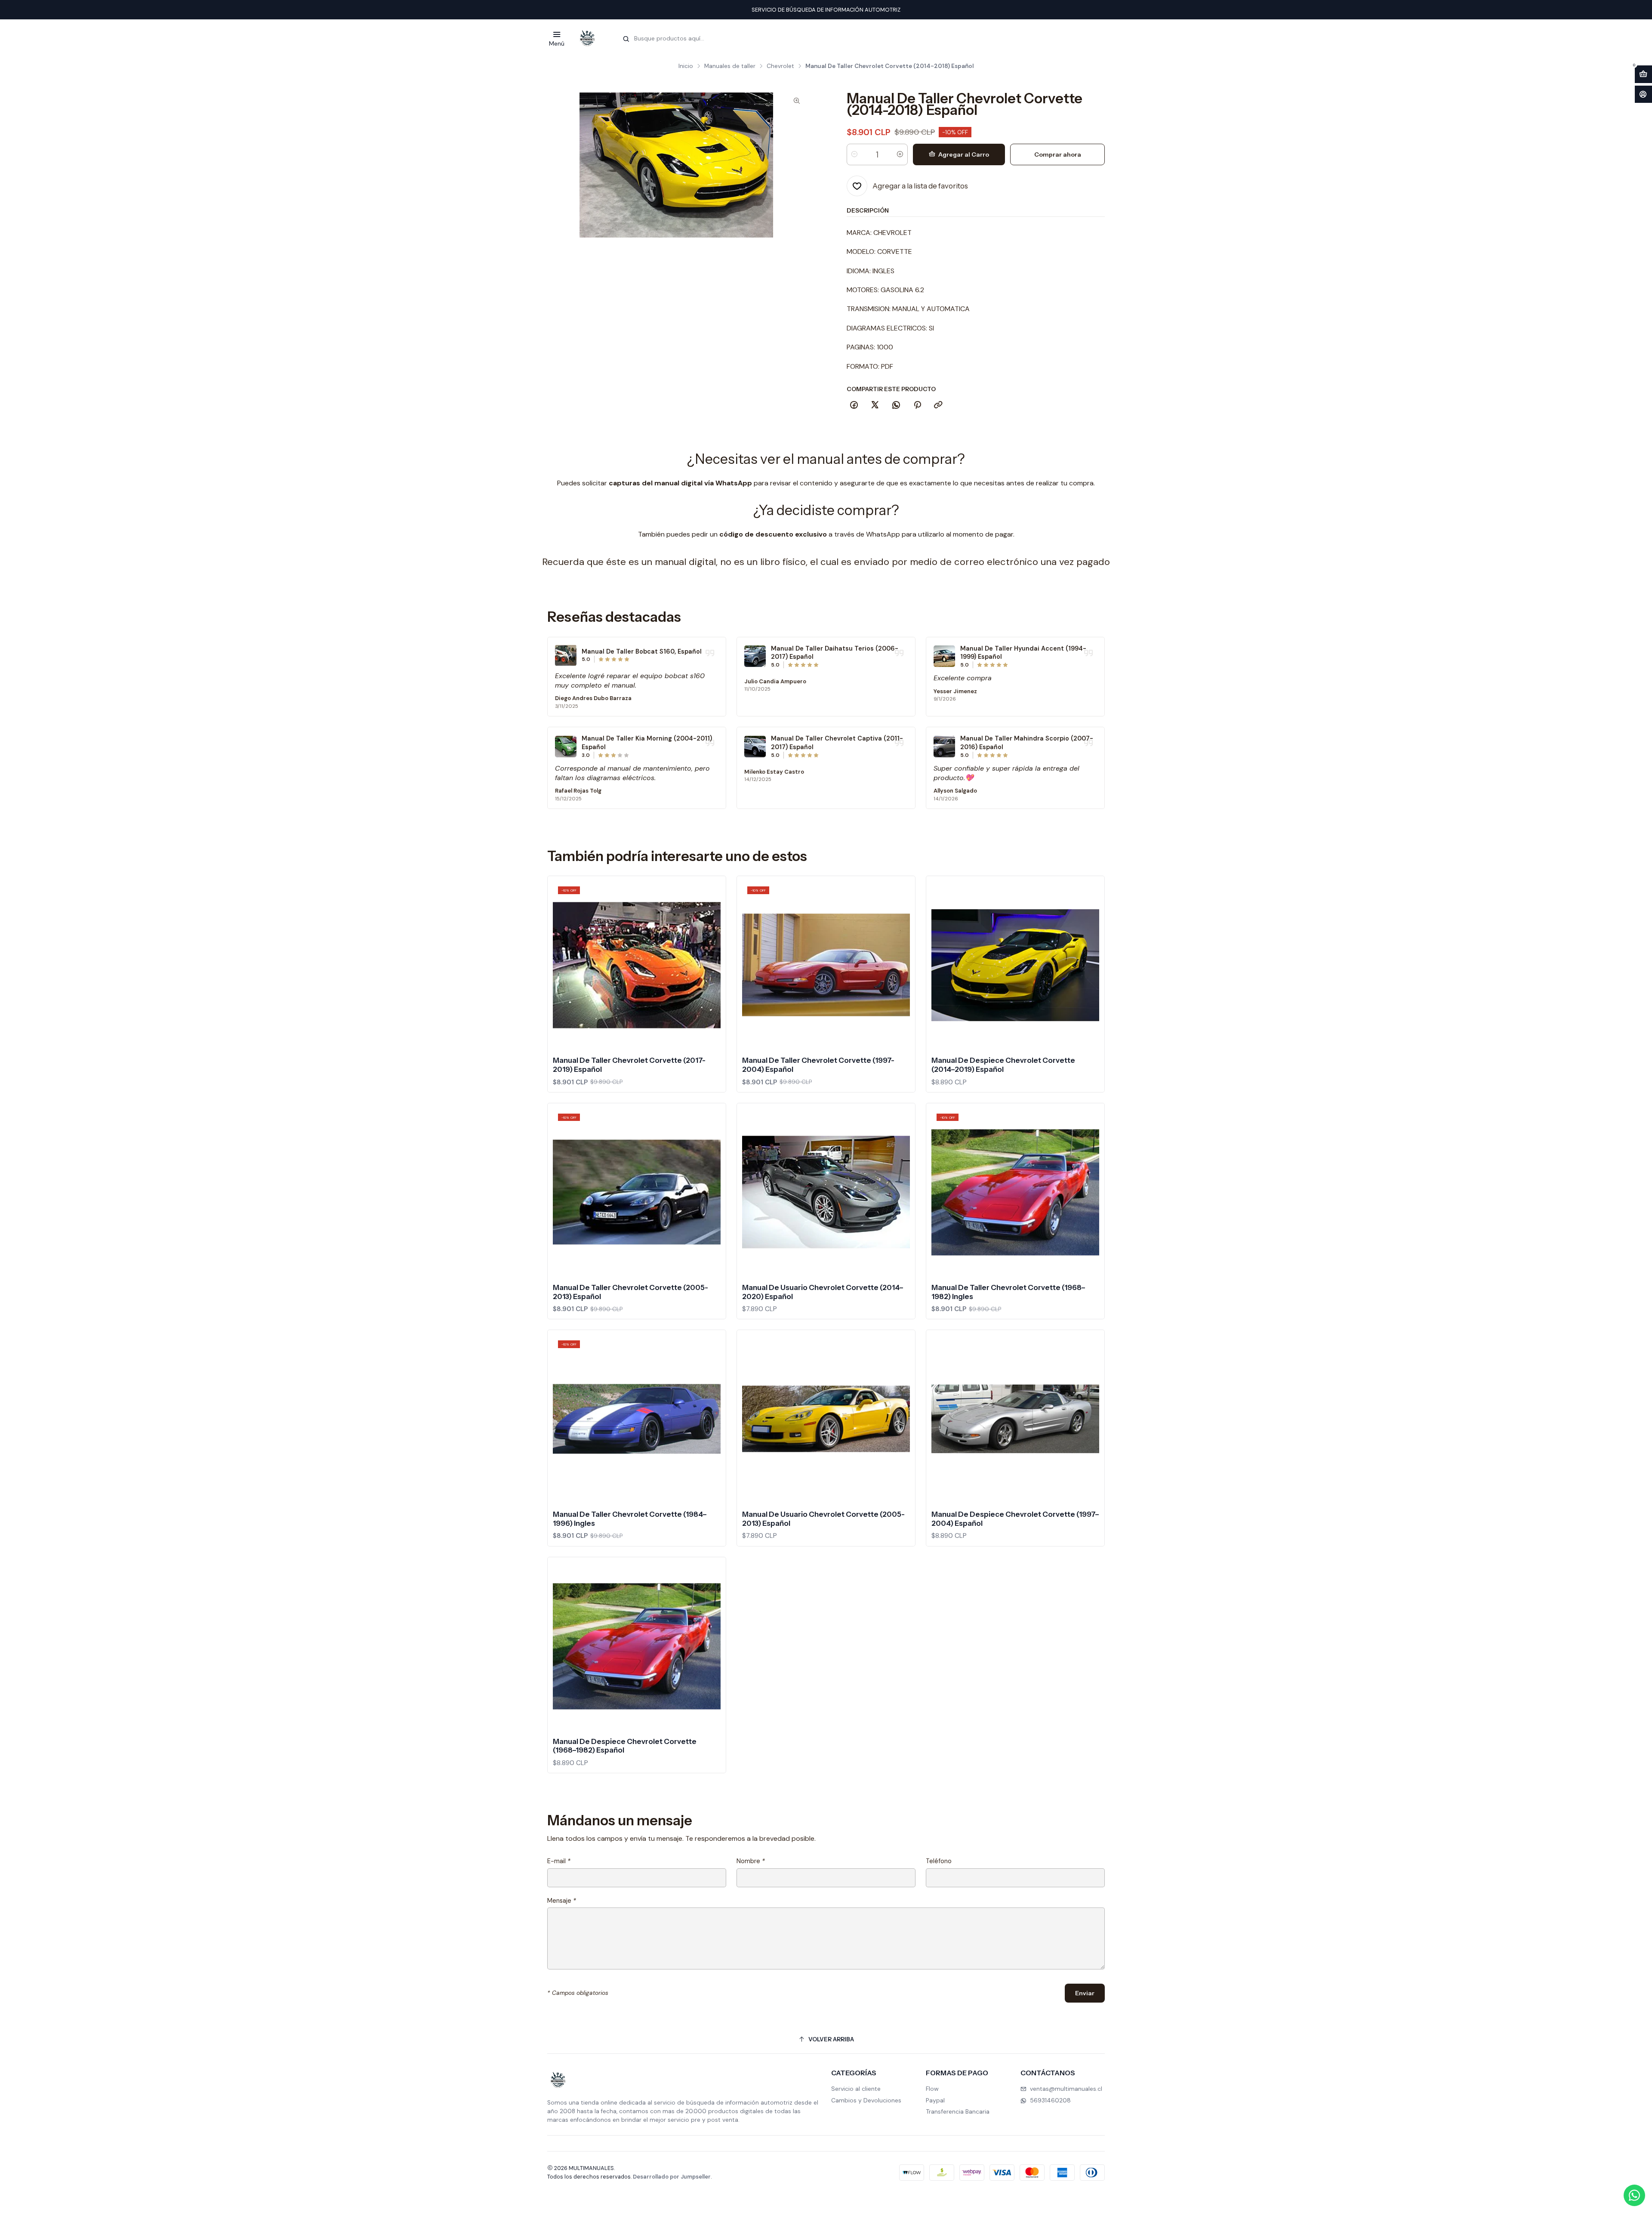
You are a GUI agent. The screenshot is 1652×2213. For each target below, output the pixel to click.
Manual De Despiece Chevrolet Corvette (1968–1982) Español (625, 1746)
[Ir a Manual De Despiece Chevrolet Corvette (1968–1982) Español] (637, 1646)
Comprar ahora (1058, 154)
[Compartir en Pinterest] (917, 405)
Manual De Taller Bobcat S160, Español (642, 651)
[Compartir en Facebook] (854, 405)
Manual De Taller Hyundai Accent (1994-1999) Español (1023, 653)
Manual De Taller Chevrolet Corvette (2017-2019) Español (629, 1065)
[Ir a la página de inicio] (587, 38)
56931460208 (1050, 2100)
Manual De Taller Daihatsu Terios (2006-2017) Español (835, 653)
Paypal (935, 2100)
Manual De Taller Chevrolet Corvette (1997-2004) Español (818, 1065)
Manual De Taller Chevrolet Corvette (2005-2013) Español (630, 1292)
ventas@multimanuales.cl (1066, 2089)
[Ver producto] (566, 655)
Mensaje (562, 1901)
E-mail (559, 1861)
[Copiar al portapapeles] (938, 405)
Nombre (751, 1861)
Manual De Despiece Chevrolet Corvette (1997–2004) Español (1015, 1519)
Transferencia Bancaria (958, 2111)
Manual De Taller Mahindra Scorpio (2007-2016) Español (1027, 743)
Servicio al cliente (856, 2089)
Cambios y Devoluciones (866, 2100)
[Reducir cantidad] (854, 154)
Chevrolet (780, 66)
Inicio (686, 66)
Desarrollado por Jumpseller (672, 2177)
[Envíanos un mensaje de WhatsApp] (1634, 2195)
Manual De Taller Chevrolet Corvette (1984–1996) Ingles (630, 1519)
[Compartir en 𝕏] (875, 405)
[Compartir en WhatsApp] (896, 405)
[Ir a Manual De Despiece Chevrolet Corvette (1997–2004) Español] (1015, 1419)
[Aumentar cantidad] (900, 154)
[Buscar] (626, 39)
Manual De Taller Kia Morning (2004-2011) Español (647, 743)
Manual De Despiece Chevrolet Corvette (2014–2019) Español (1003, 1065)
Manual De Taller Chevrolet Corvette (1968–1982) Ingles (1008, 1292)
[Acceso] (1643, 94)
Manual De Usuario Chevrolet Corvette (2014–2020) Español (823, 1292)
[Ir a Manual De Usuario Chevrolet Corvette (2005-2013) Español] (826, 1419)
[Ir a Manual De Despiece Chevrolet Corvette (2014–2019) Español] (1015, 965)
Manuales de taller (730, 66)
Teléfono (939, 1861)
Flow (932, 2089)
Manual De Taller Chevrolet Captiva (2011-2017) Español (837, 743)
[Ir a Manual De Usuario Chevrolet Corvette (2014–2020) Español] (826, 1192)
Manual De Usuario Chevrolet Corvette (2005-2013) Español (823, 1519)
